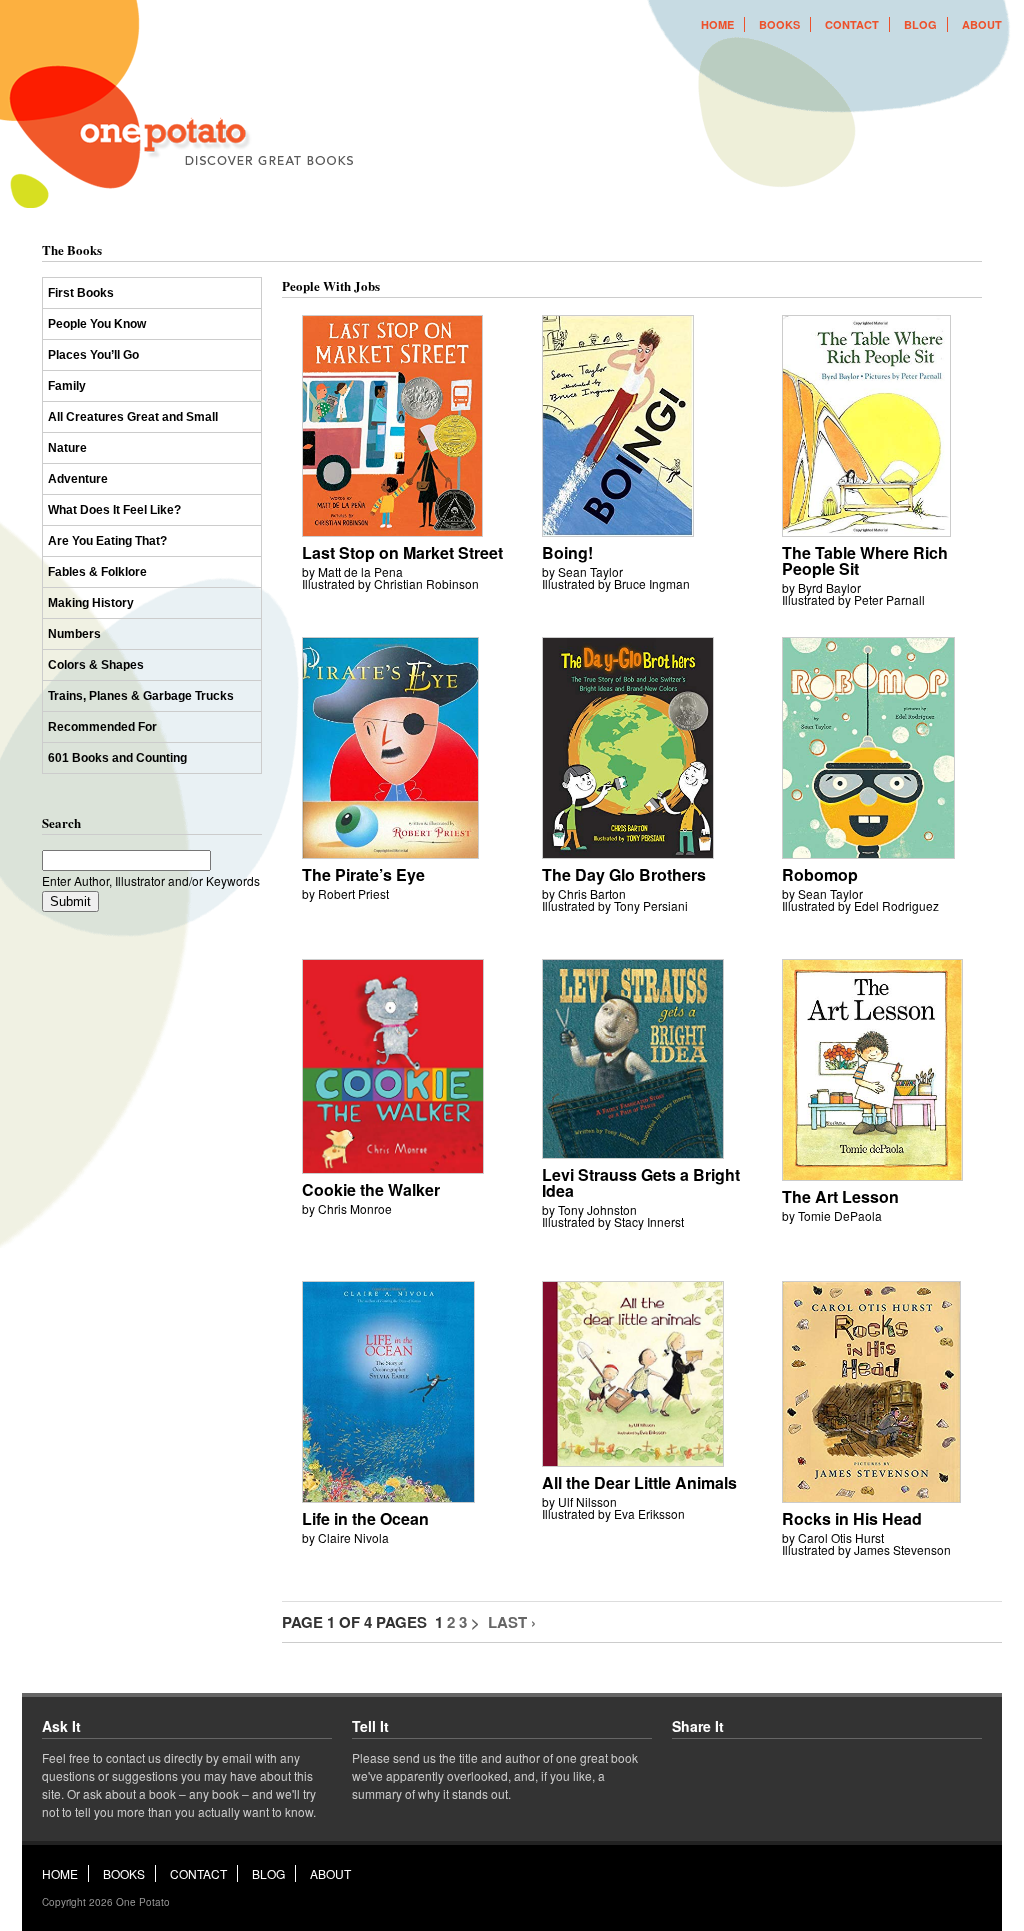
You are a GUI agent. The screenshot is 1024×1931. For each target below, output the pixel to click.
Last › (512, 1622)
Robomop (820, 874)
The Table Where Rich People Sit (865, 560)
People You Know (97, 324)
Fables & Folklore (97, 572)
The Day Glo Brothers (624, 874)
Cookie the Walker (371, 1189)
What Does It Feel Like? (114, 510)
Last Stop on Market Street (402, 552)
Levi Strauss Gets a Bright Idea (641, 1182)
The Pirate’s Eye (363, 874)
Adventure (78, 479)
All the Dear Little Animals (639, 1482)
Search (61, 822)
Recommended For (102, 727)
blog (920, 24)
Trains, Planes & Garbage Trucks (141, 696)
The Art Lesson (840, 1196)
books (779, 24)
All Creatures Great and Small (133, 417)
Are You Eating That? (107, 541)
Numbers (74, 634)
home (717, 24)
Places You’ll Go (93, 355)
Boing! (567, 552)
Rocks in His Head (852, 1518)
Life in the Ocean (365, 1518)
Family (67, 386)
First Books (81, 293)
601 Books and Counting (117, 758)
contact (852, 24)
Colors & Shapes (96, 665)
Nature (67, 448)
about (982, 24)
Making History (91, 603)
